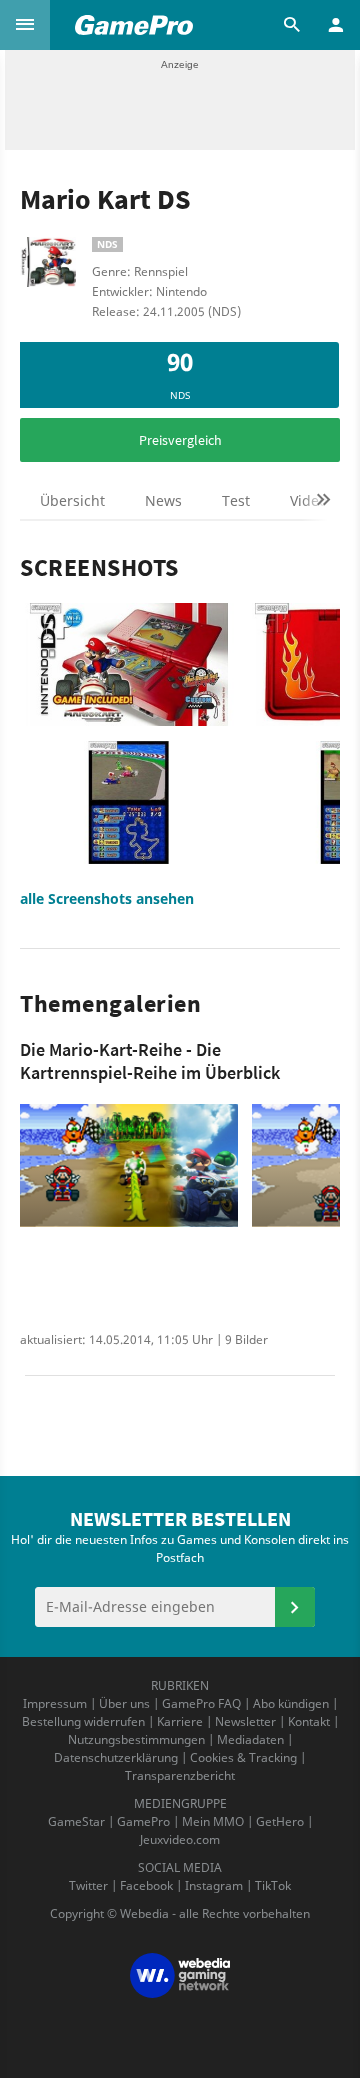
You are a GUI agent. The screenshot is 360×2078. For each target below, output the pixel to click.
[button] (25, 25)
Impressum (55, 1703)
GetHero (280, 1821)
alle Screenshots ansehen (107, 898)
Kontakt (309, 1721)
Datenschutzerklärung (116, 1757)
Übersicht (72, 500)
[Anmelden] (295, 1607)
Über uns (124, 1703)
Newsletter (245, 1721)
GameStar (76, 1821)
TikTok (273, 1885)
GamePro (143, 1821)
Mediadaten (250, 1739)
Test (236, 500)
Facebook (146, 1885)
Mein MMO (213, 1821)
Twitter (88, 1885)
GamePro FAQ (201, 1703)
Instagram (214, 1885)
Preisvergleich (180, 440)
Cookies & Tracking (243, 1757)
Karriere (180, 1721)
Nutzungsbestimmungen (136, 1739)
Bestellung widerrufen (83, 1721)
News (163, 500)
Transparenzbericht (180, 1775)
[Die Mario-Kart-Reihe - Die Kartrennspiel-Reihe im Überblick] (129, 1165)
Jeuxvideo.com (180, 1839)
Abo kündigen (291, 1703)
